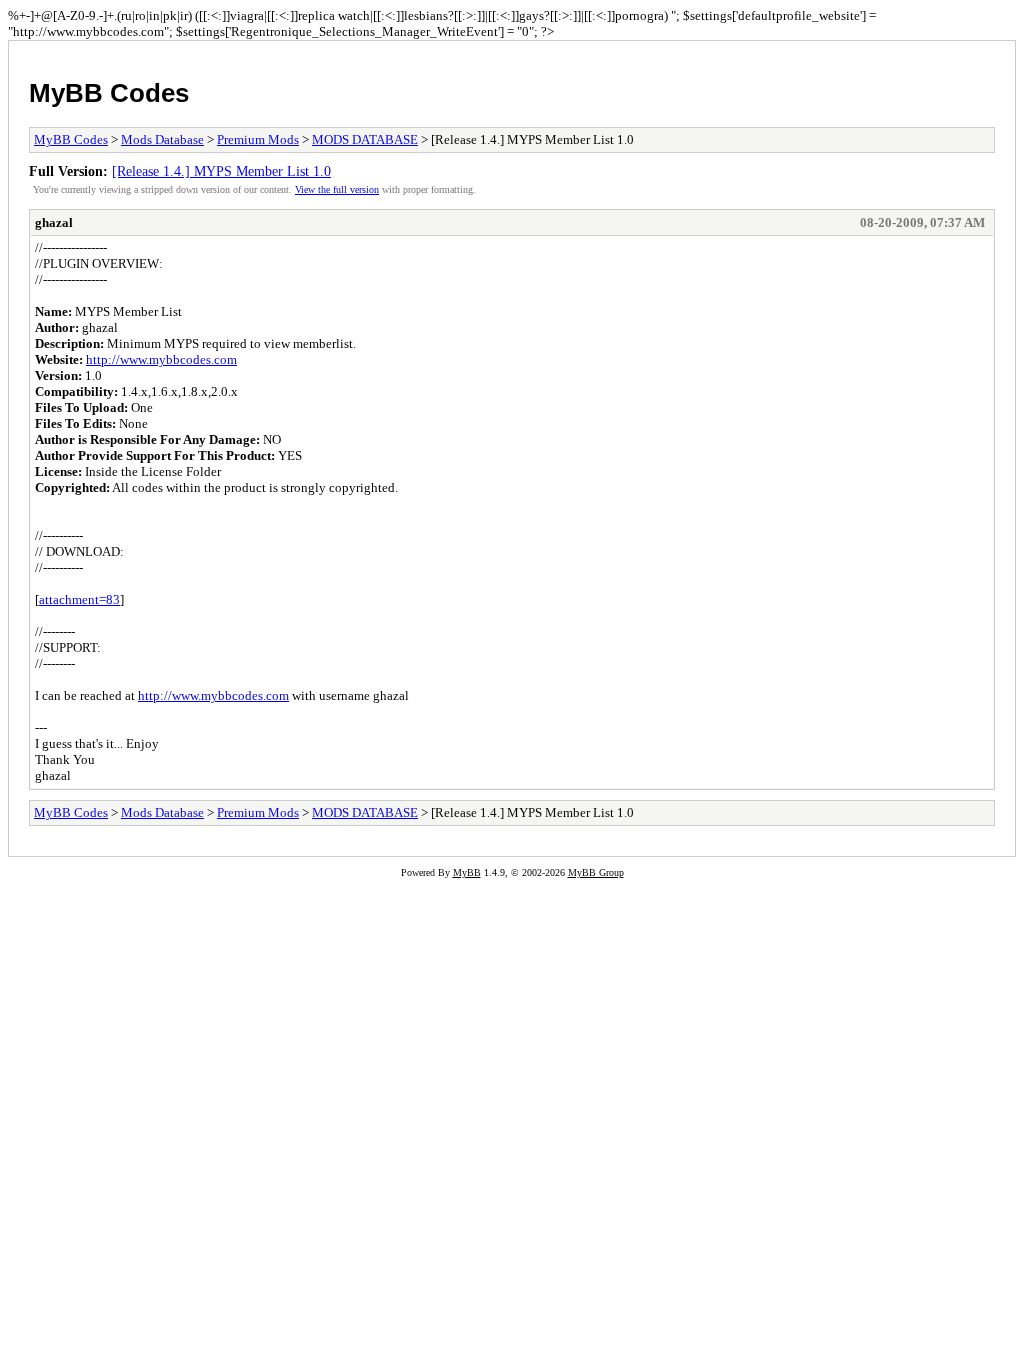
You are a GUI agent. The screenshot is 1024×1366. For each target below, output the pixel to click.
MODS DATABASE (365, 139)
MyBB (467, 872)
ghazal (54, 222)
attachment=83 (79, 599)
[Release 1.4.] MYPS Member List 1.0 (221, 171)
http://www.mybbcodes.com (161, 359)
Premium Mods (258, 139)
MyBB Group (596, 872)
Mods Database (162, 139)
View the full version (337, 189)
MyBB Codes (109, 93)
